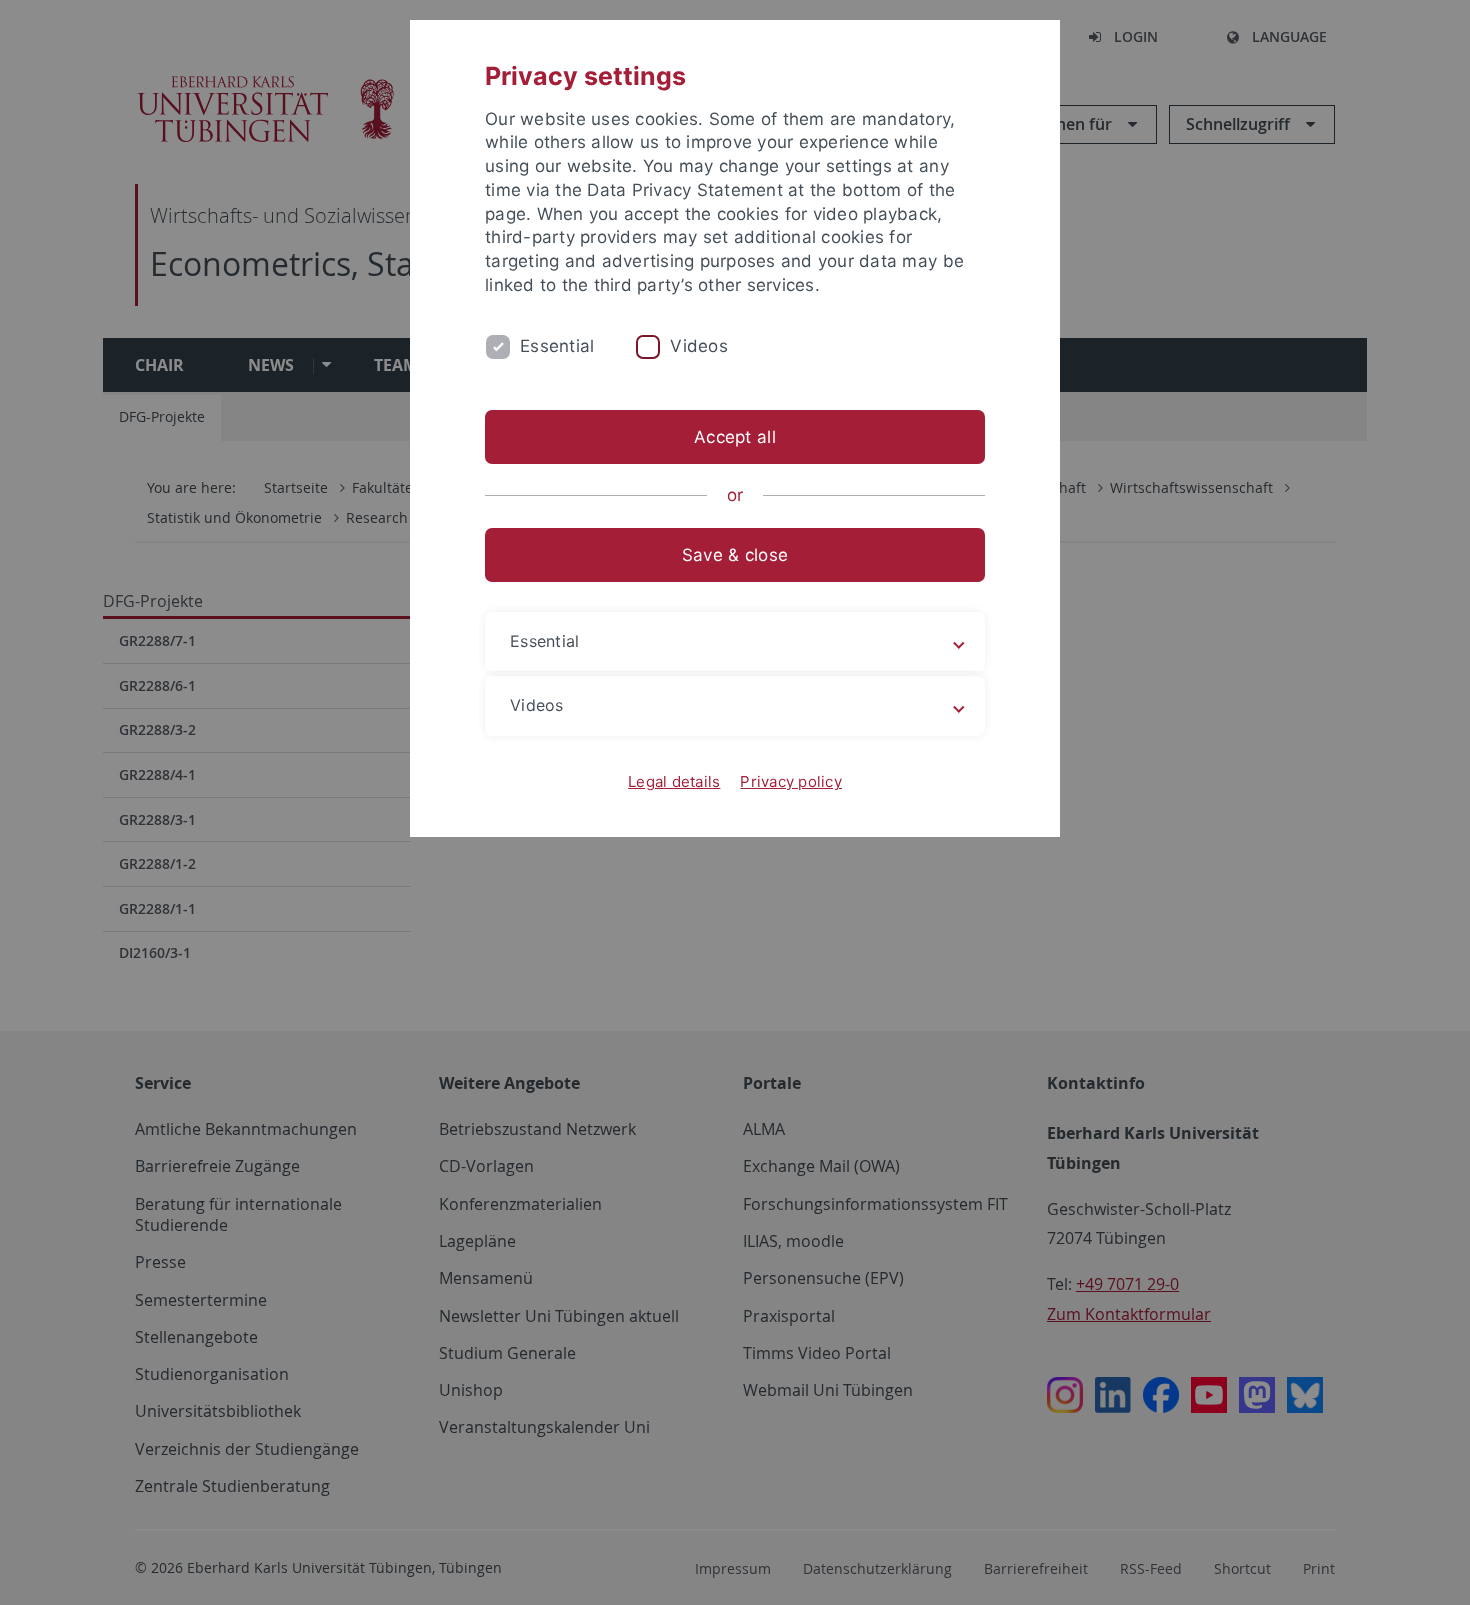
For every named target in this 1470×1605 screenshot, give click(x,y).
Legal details (674, 781)
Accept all (735, 437)
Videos (699, 346)
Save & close (735, 555)
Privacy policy (791, 781)
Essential (557, 346)
